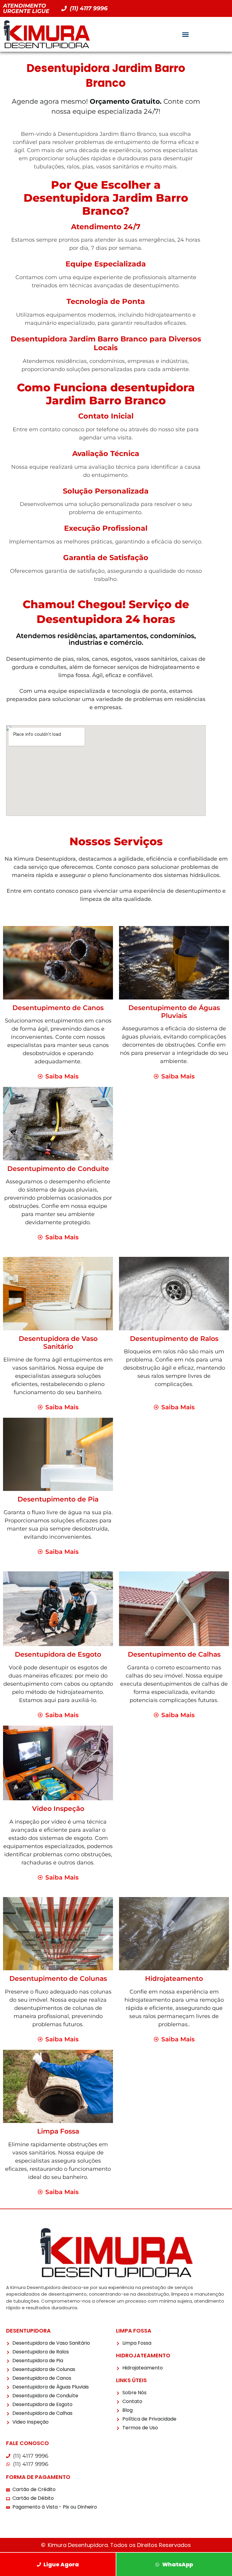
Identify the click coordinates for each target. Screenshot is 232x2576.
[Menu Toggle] (185, 34)
